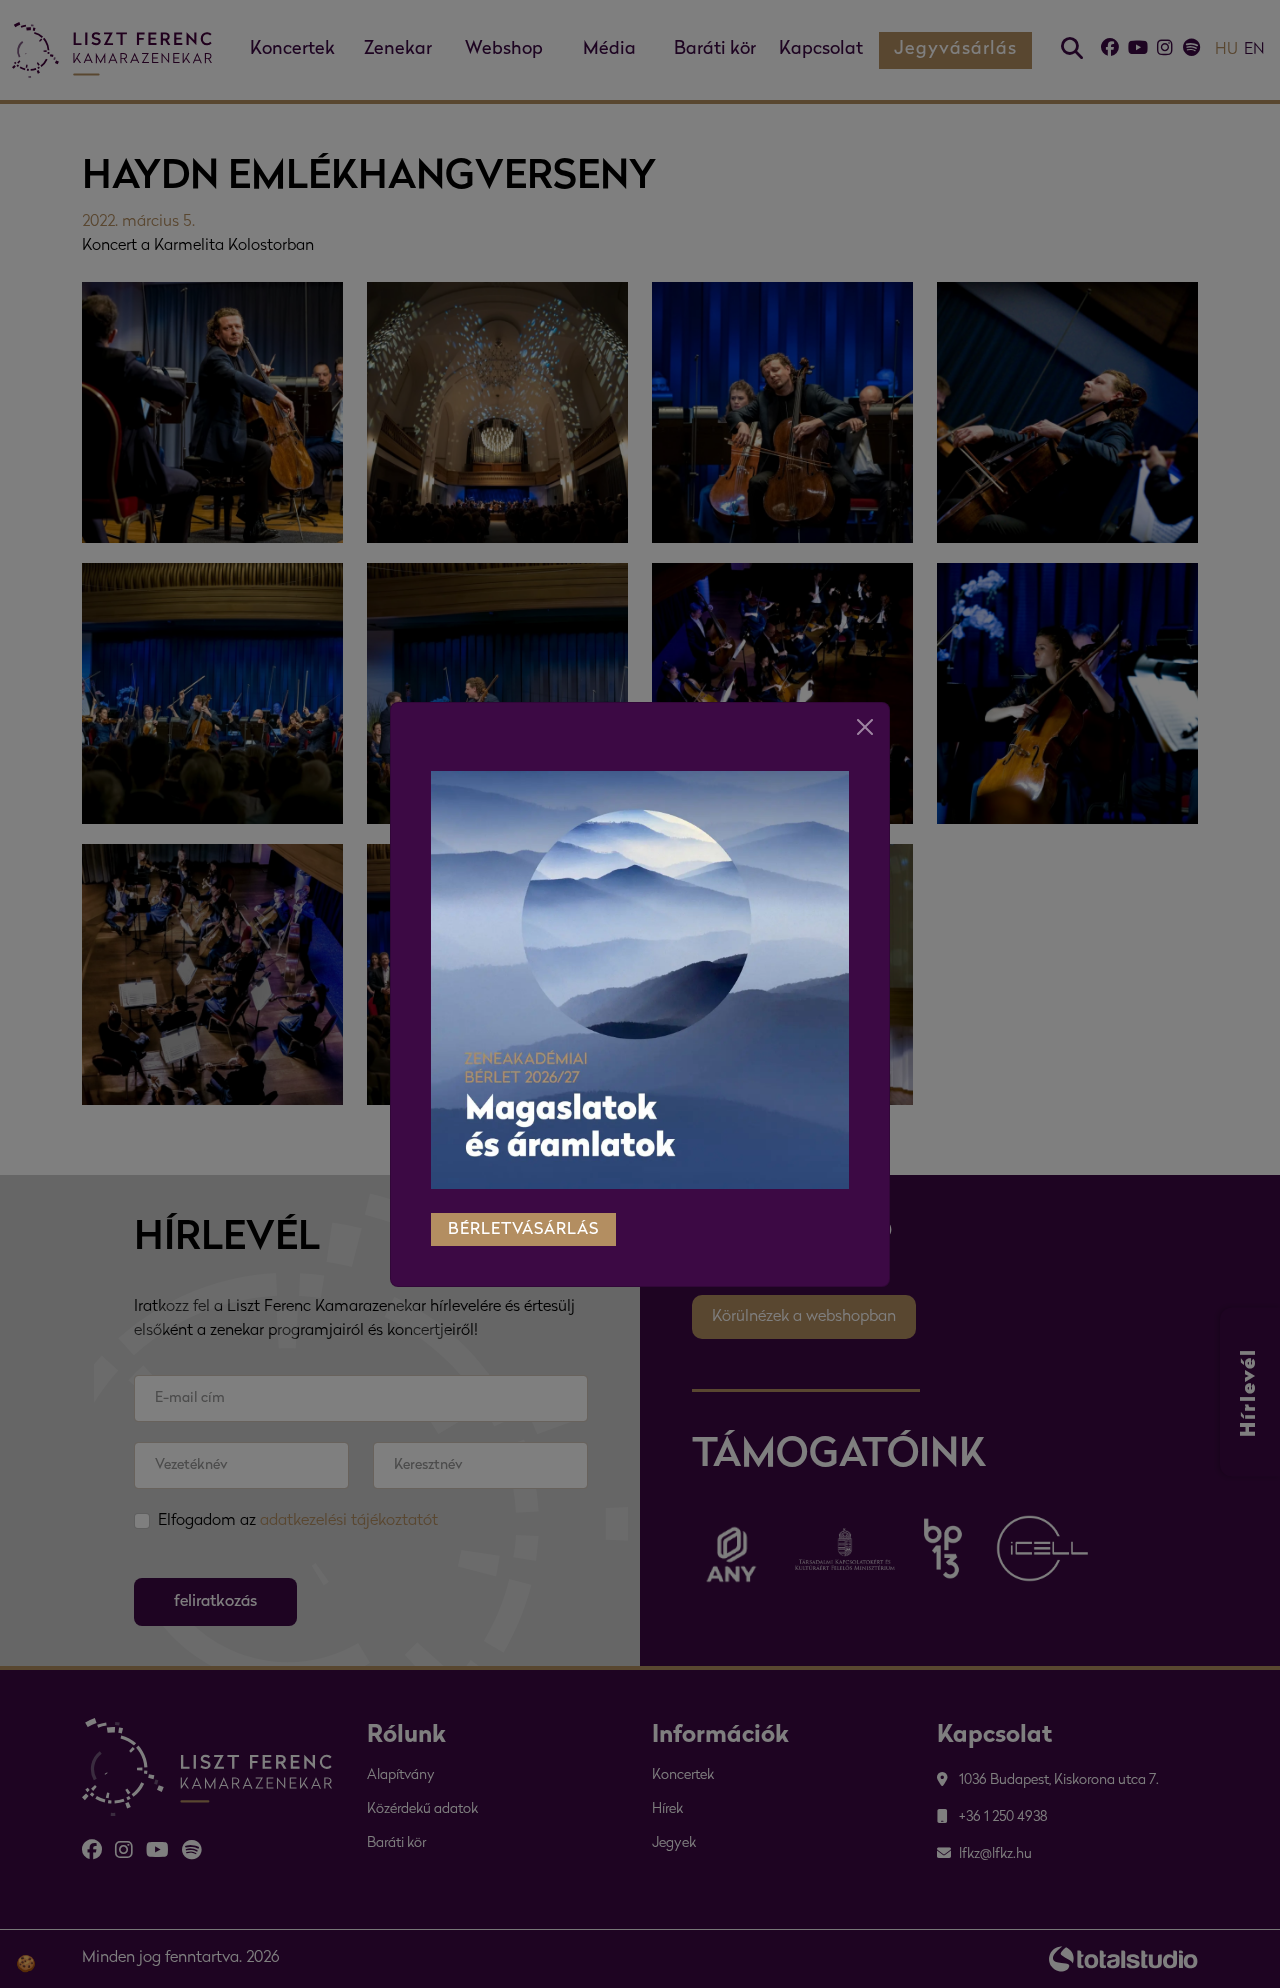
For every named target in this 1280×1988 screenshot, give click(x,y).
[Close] (865, 727)
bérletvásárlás (523, 1230)
